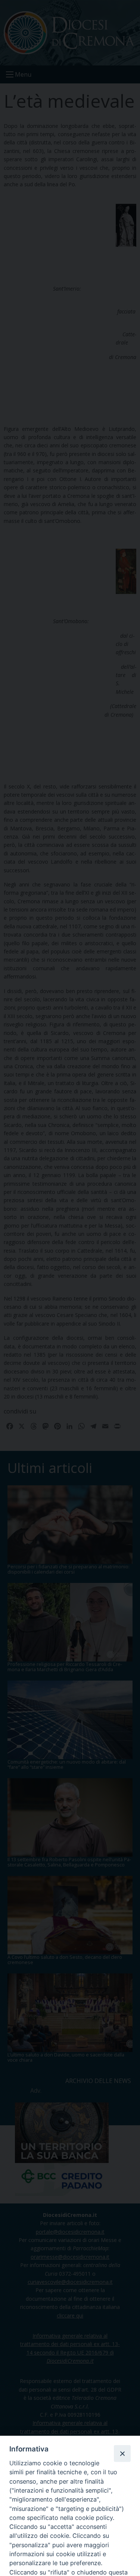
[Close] (122, 2453)
